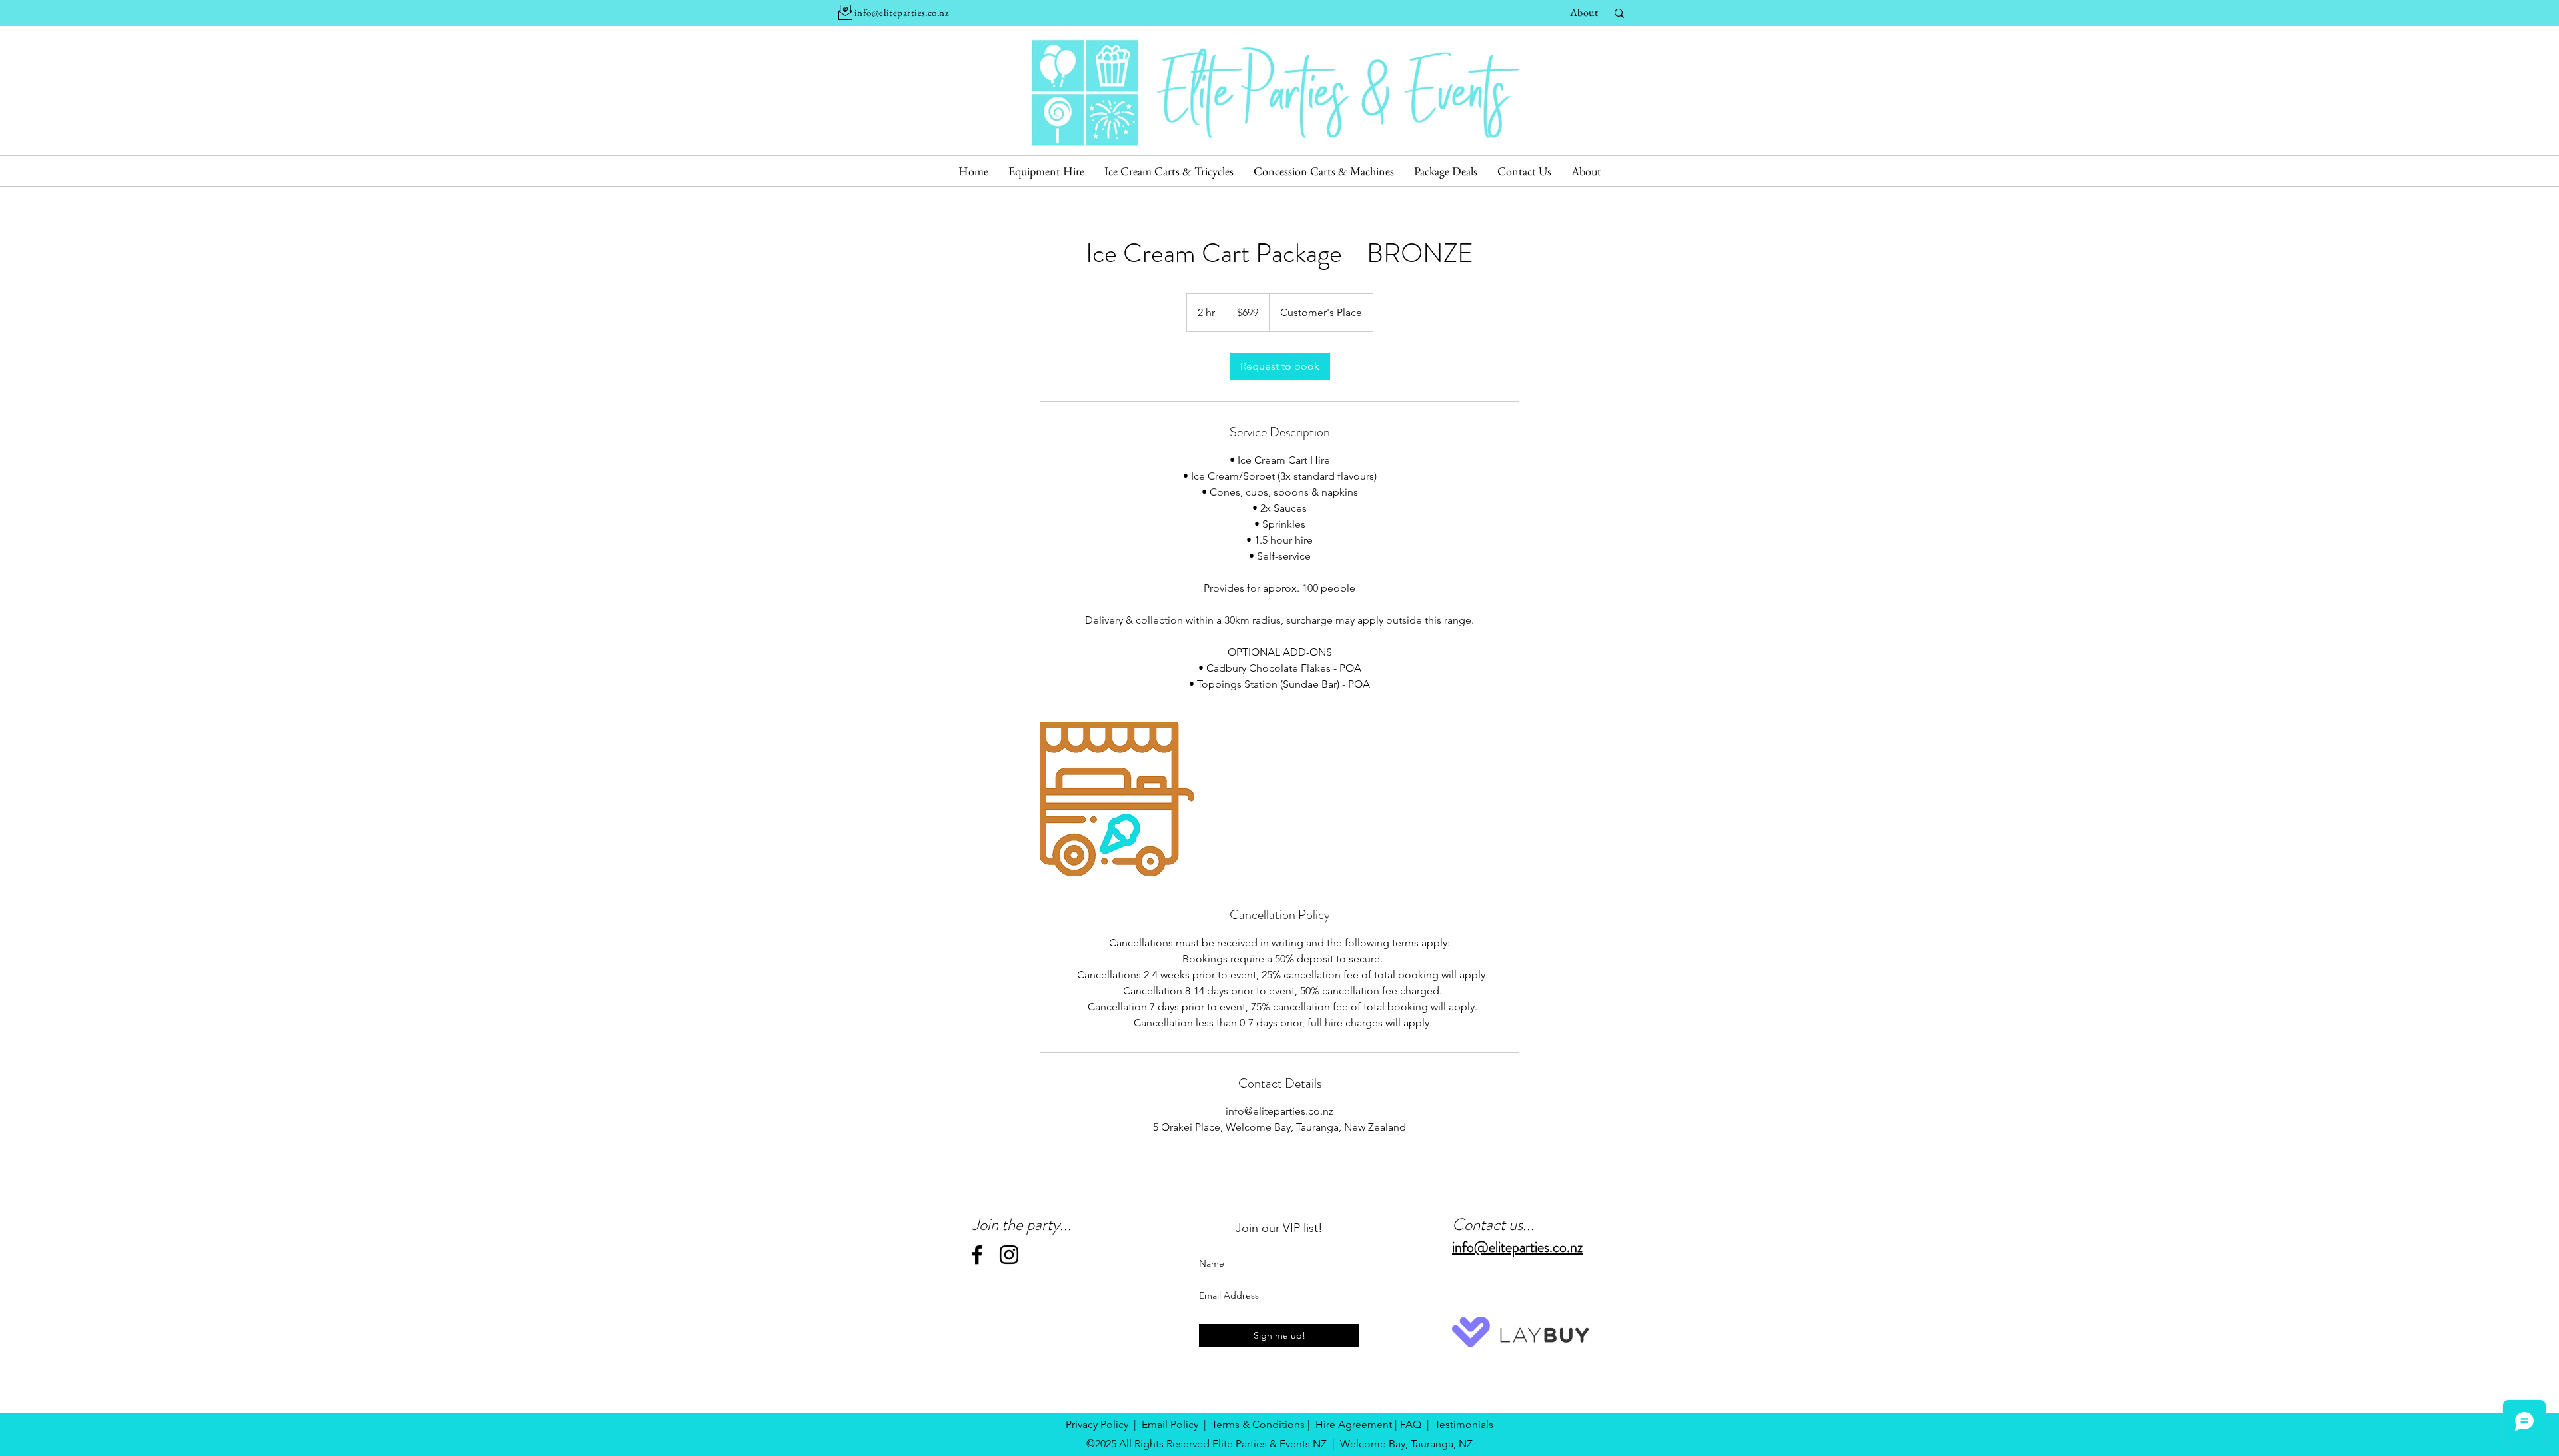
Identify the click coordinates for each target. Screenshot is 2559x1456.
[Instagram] (1009, 1255)
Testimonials (1464, 1424)
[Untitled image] (1117, 799)
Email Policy (1170, 1424)
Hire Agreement (1354, 1424)
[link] (1280, 366)
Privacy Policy (1097, 1424)
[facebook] (977, 1255)
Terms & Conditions (1258, 1424)
